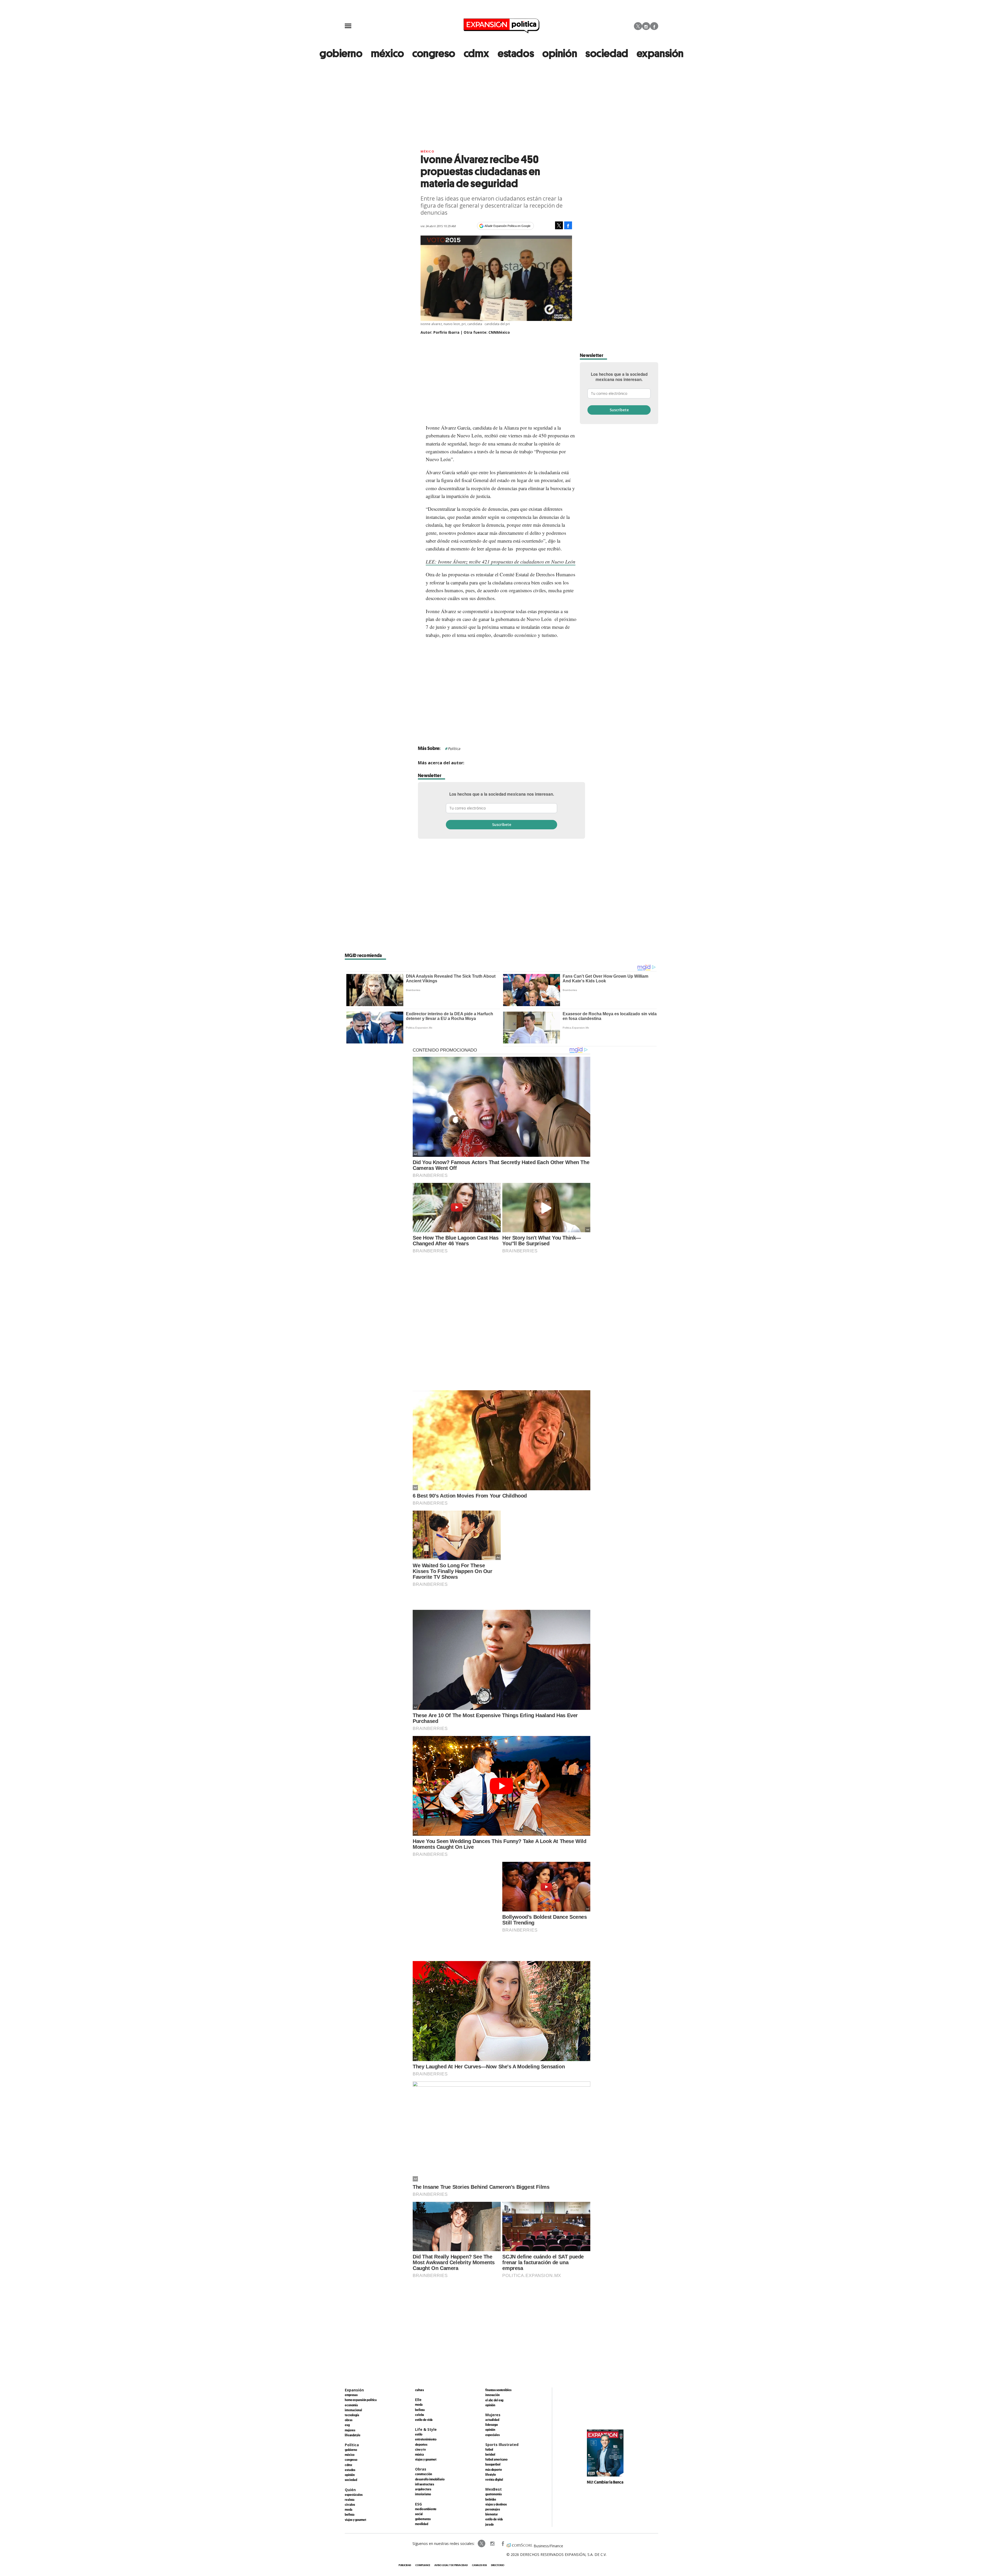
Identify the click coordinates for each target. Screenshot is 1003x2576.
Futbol (489, 2449)
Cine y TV (420, 2449)
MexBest (494, 2489)
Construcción (424, 2474)
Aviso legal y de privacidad (451, 2565)
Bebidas (491, 2499)
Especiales (492, 2435)
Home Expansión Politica (361, 2400)
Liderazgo (492, 2425)
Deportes (421, 2444)
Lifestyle (491, 2474)
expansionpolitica (492, 2544)
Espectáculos (354, 2495)
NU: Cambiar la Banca (605, 2482)
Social (419, 2514)
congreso (434, 53)
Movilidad (422, 2524)
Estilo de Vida (494, 2519)
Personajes (493, 2509)
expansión (660, 53)
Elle (418, 2400)
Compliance (423, 2565)
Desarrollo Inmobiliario (430, 2479)
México (427, 151)
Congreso (351, 2460)
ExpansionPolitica (503, 2544)
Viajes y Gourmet (355, 2520)
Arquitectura (423, 2489)
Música (419, 2454)
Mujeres (350, 2430)
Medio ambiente (426, 2509)
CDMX (476, 53)
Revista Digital (494, 2479)
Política (454, 749)
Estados (350, 2470)
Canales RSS (479, 2565)
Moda (349, 2509)
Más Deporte (494, 2469)
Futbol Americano (496, 2459)
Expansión (354, 2390)
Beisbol (490, 2454)
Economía (351, 2405)
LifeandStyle (353, 2435)
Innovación (492, 2395)
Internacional (353, 2410)
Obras (348, 2420)
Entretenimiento (426, 2439)
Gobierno (351, 2450)
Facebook (654, 26)
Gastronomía (494, 2494)
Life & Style (426, 2429)
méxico (387, 53)
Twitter (638, 26)
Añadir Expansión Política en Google (508, 226)
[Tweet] (559, 225)
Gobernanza (423, 2519)
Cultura (419, 2390)
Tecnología (352, 2415)
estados (516, 53)
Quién (350, 2490)
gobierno (341, 53)
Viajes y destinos (496, 2504)
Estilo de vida (424, 2420)
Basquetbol (493, 2464)
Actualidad (492, 2420)
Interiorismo (423, 2494)
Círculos (350, 2504)
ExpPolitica (482, 2544)
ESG (347, 2425)
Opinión (350, 2475)
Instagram (646, 26)
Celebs (419, 2415)
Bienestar (492, 2514)
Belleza (350, 2514)
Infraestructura (425, 2484)
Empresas (351, 2395)
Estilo (419, 2434)
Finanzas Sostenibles (498, 2390)
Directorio (498, 2565)
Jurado (489, 2524)
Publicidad (405, 2565)
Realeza (350, 2499)
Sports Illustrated (502, 2445)
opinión (560, 53)
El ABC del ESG (494, 2400)
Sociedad (607, 53)
